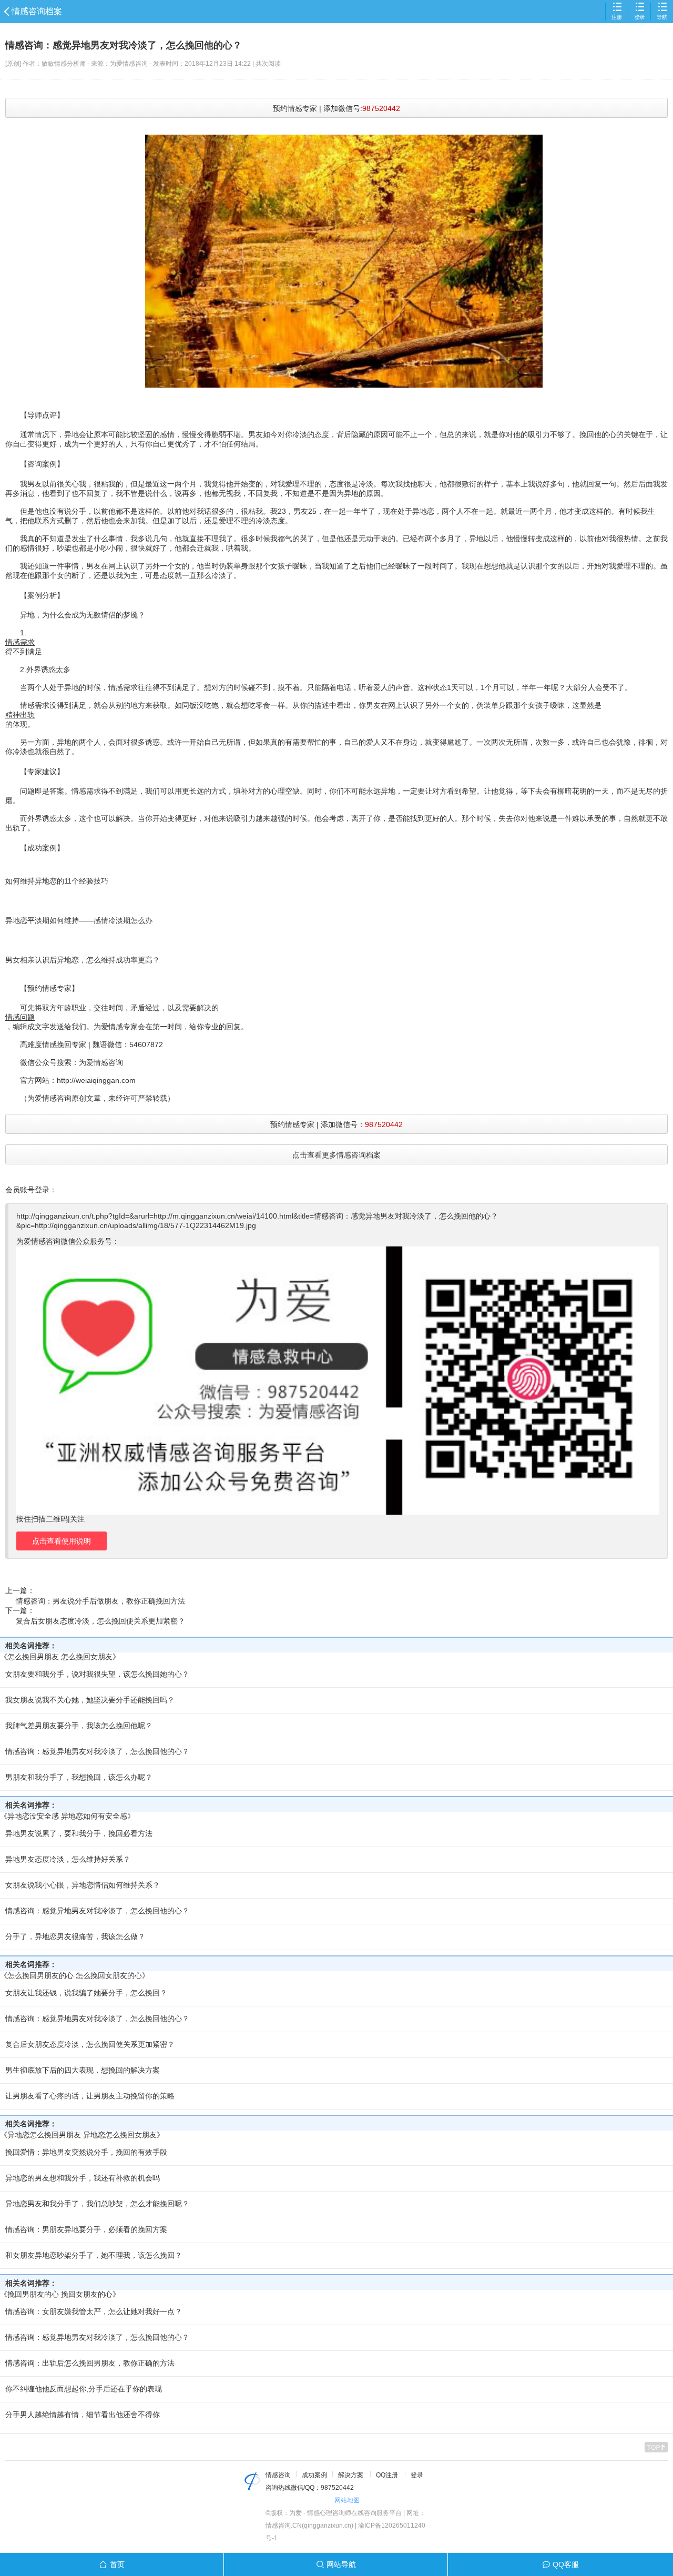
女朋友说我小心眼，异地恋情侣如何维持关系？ (83, 1885)
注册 (617, 17)
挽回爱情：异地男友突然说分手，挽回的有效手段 (86, 2152)
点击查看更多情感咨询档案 (336, 1155)
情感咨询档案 (37, 11)
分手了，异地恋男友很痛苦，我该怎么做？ (75, 1936)
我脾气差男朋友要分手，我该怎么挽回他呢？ (79, 1726)
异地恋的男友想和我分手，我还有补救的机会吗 (83, 2178)
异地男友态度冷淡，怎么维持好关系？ (68, 1859)
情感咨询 (278, 2475)
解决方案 (351, 2475)
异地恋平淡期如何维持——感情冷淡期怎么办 (79, 920)
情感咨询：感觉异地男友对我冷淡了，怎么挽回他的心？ (97, 1751)
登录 (639, 17)
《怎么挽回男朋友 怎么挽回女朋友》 (60, 1657)
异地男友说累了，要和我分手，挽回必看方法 (79, 1833)
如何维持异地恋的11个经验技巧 (57, 881)
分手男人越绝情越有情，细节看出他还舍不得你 (83, 2415)
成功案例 (314, 2475)
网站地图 (347, 2500)
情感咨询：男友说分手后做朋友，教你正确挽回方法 (100, 1601)
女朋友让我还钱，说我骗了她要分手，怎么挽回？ (86, 1993)
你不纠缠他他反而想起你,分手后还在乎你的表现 (84, 2389)
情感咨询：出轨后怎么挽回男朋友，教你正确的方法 (90, 2363)
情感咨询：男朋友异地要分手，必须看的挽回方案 (86, 2229)
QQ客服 (566, 2564)
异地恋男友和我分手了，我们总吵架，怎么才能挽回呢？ (97, 2204)
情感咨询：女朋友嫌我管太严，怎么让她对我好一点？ (94, 2311)
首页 (117, 2564)
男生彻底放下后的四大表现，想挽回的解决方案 (83, 2070)
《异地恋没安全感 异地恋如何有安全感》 (67, 1816)
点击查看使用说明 (62, 1541)
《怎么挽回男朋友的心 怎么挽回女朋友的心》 (75, 1975)
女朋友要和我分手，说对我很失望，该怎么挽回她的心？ (97, 1674)
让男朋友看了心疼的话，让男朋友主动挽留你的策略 (90, 2096)
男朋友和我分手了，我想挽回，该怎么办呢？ (79, 1777)
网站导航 (341, 2564)
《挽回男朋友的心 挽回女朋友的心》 (60, 2294)
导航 (662, 17)
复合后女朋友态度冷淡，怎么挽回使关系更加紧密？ (100, 1621)
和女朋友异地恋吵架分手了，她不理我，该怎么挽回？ (94, 2255)
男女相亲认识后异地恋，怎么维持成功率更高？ (83, 960)
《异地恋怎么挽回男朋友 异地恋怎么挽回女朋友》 (82, 2135)
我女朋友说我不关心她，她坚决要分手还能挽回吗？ (90, 1700)
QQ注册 (387, 2475)
